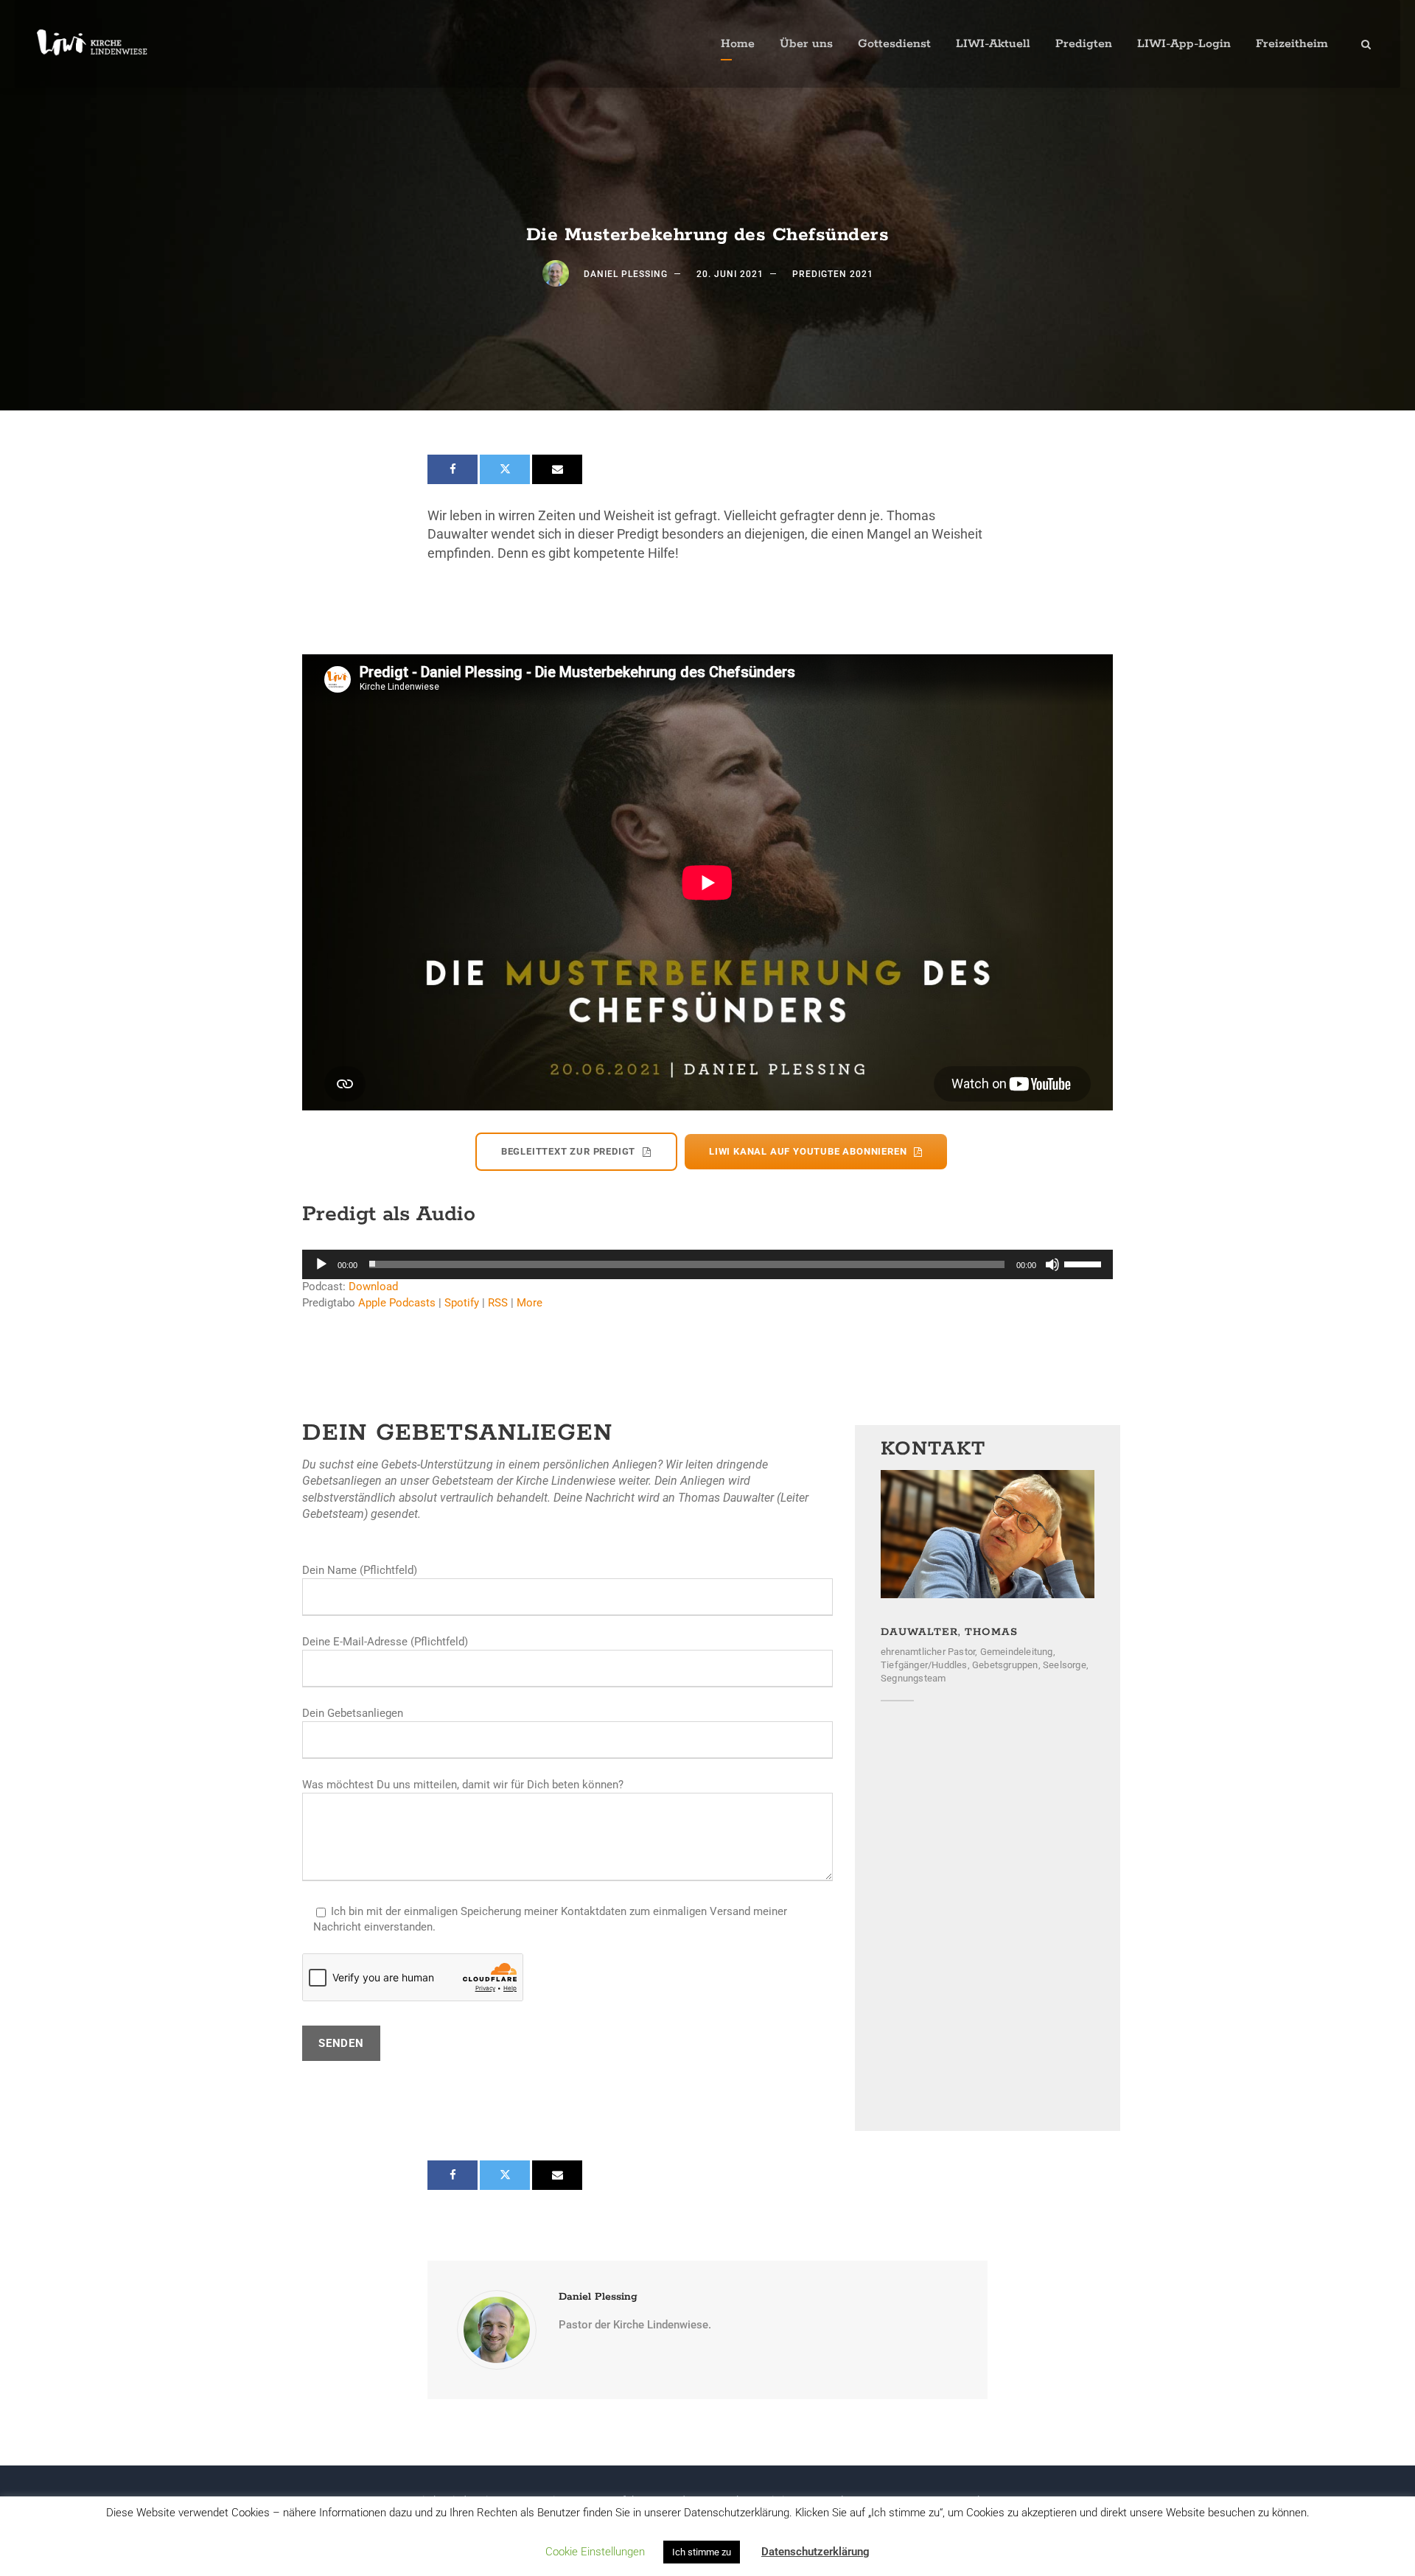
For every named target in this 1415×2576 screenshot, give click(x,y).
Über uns (806, 44)
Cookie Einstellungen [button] (595, 2552)
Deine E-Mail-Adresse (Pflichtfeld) (385, 1642)
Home (738, 44)
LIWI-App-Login (1184, 44)
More (530, 1303)
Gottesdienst (894, 44)
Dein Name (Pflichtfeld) (360, 1570)
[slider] (1085, 1263)
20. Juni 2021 (730, 274)
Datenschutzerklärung (815, 2552)
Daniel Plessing (626, 274)
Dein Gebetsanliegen (353, 1713)
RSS (498, 1303)
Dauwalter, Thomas (949, 1632)
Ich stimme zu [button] (702, 2552)
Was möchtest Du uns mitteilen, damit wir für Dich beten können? (463, 1785)
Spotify (462, 1303)
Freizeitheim (1292, 44)
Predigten (1084, 44)
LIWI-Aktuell (993, 44)
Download (373, 1287)
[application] (707, 1264)
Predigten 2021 (833, 274)
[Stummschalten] (1052, 1264)
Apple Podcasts (397, 1303)
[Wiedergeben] (321, 1264)
